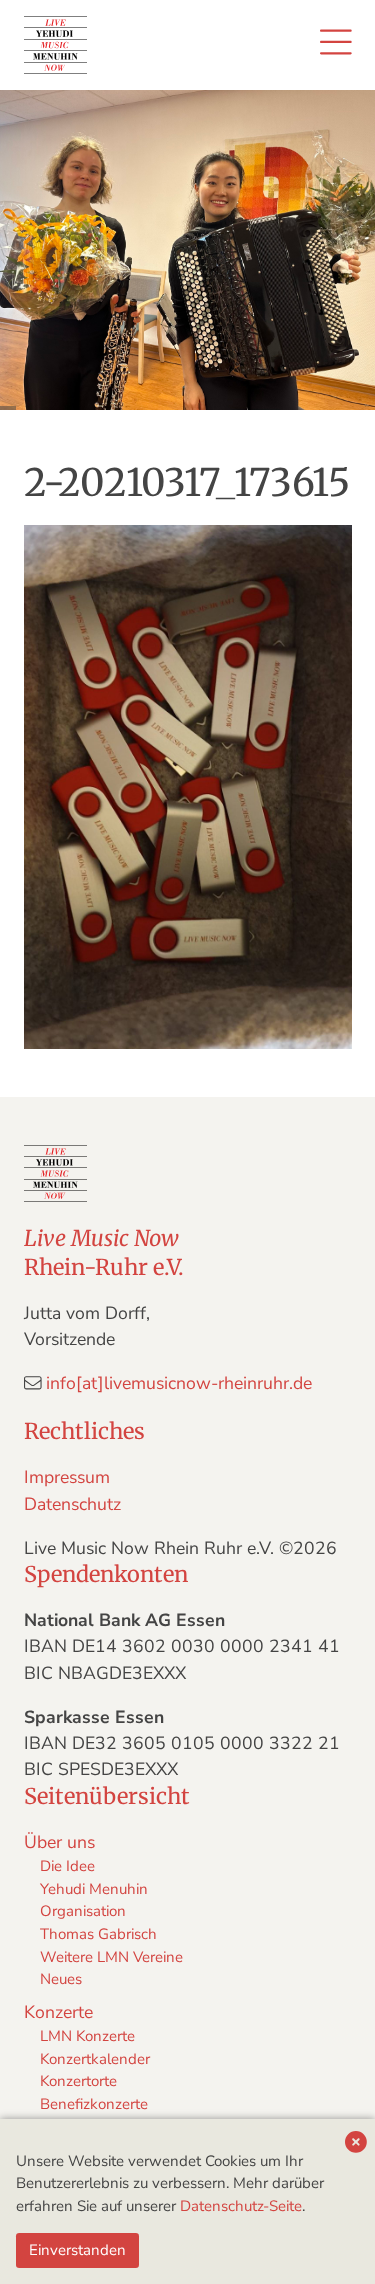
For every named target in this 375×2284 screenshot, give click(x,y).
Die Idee (67, 1866)
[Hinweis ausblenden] (356, 2143)
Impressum (67, 1477)
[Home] (56, 45)
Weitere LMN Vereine (111, 1957)
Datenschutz (72, 1504)
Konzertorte (78, 2081)
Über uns (59, 1842)
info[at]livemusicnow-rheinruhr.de (179, 1383)
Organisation (83, 1911)
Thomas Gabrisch (98, 1934)
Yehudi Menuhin (94, 1889)
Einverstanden (77, 2250)
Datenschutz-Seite (241, 2206)
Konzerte (58, 2012)
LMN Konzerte (87, 2036)
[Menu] (336, 45)
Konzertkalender (95, 2059)
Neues (61, 1979)
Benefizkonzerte (94, 2104)
